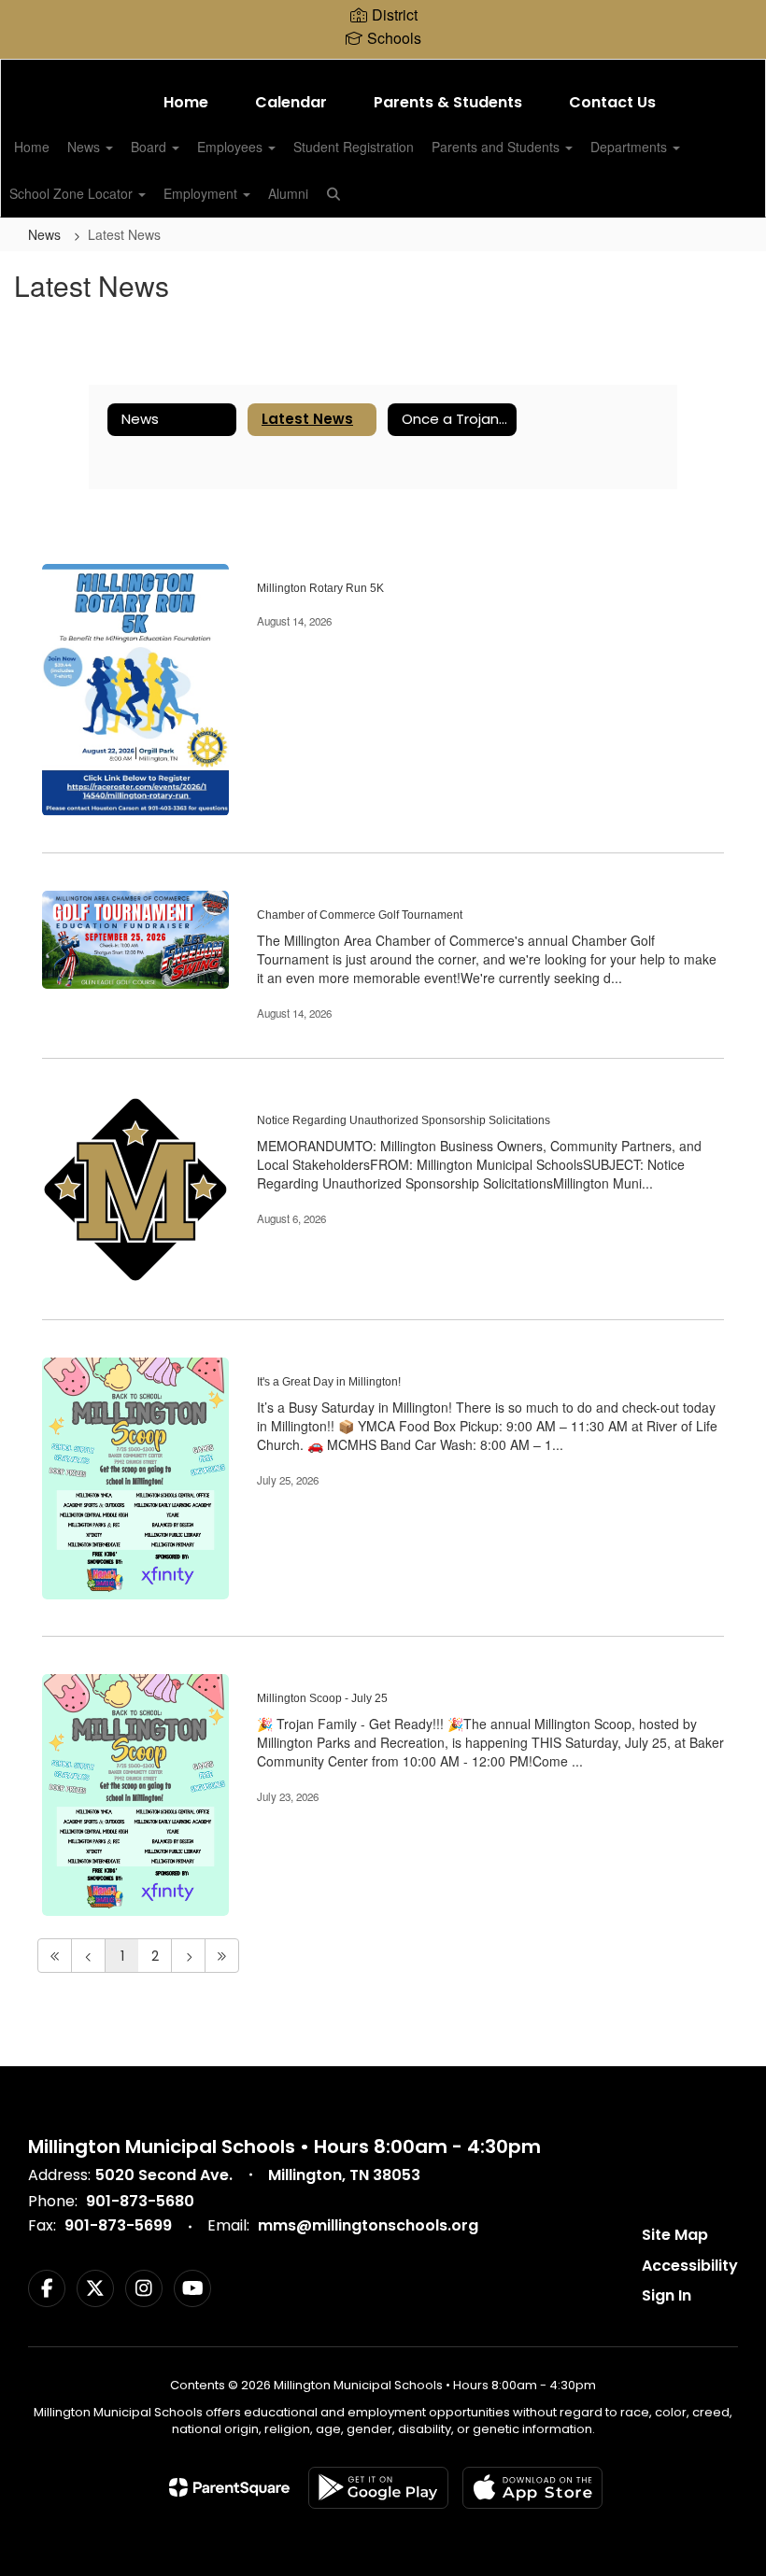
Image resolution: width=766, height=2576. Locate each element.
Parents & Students (448, 102)
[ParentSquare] (229, 2487)
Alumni (288, 193)
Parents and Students (497, 147)
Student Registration (354, 147)
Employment (202, 193)
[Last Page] (222, 1956)
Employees (232, 147)
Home (186, 102)
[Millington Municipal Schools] (383, 71)
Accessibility (690, 2266)
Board (150, 147)
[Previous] (88, 1956)
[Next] (188, 1956)
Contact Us (612, 102)
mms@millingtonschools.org (368, 2225)
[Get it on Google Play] (378, 2488)
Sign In (667, 2295)
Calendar (291, 102)
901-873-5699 (118, 2225)
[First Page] (55, 1956)
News (85, 147)
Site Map (675, 2235)
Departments (631, 147)
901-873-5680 (140, 2201)
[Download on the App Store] (532, 2488)
